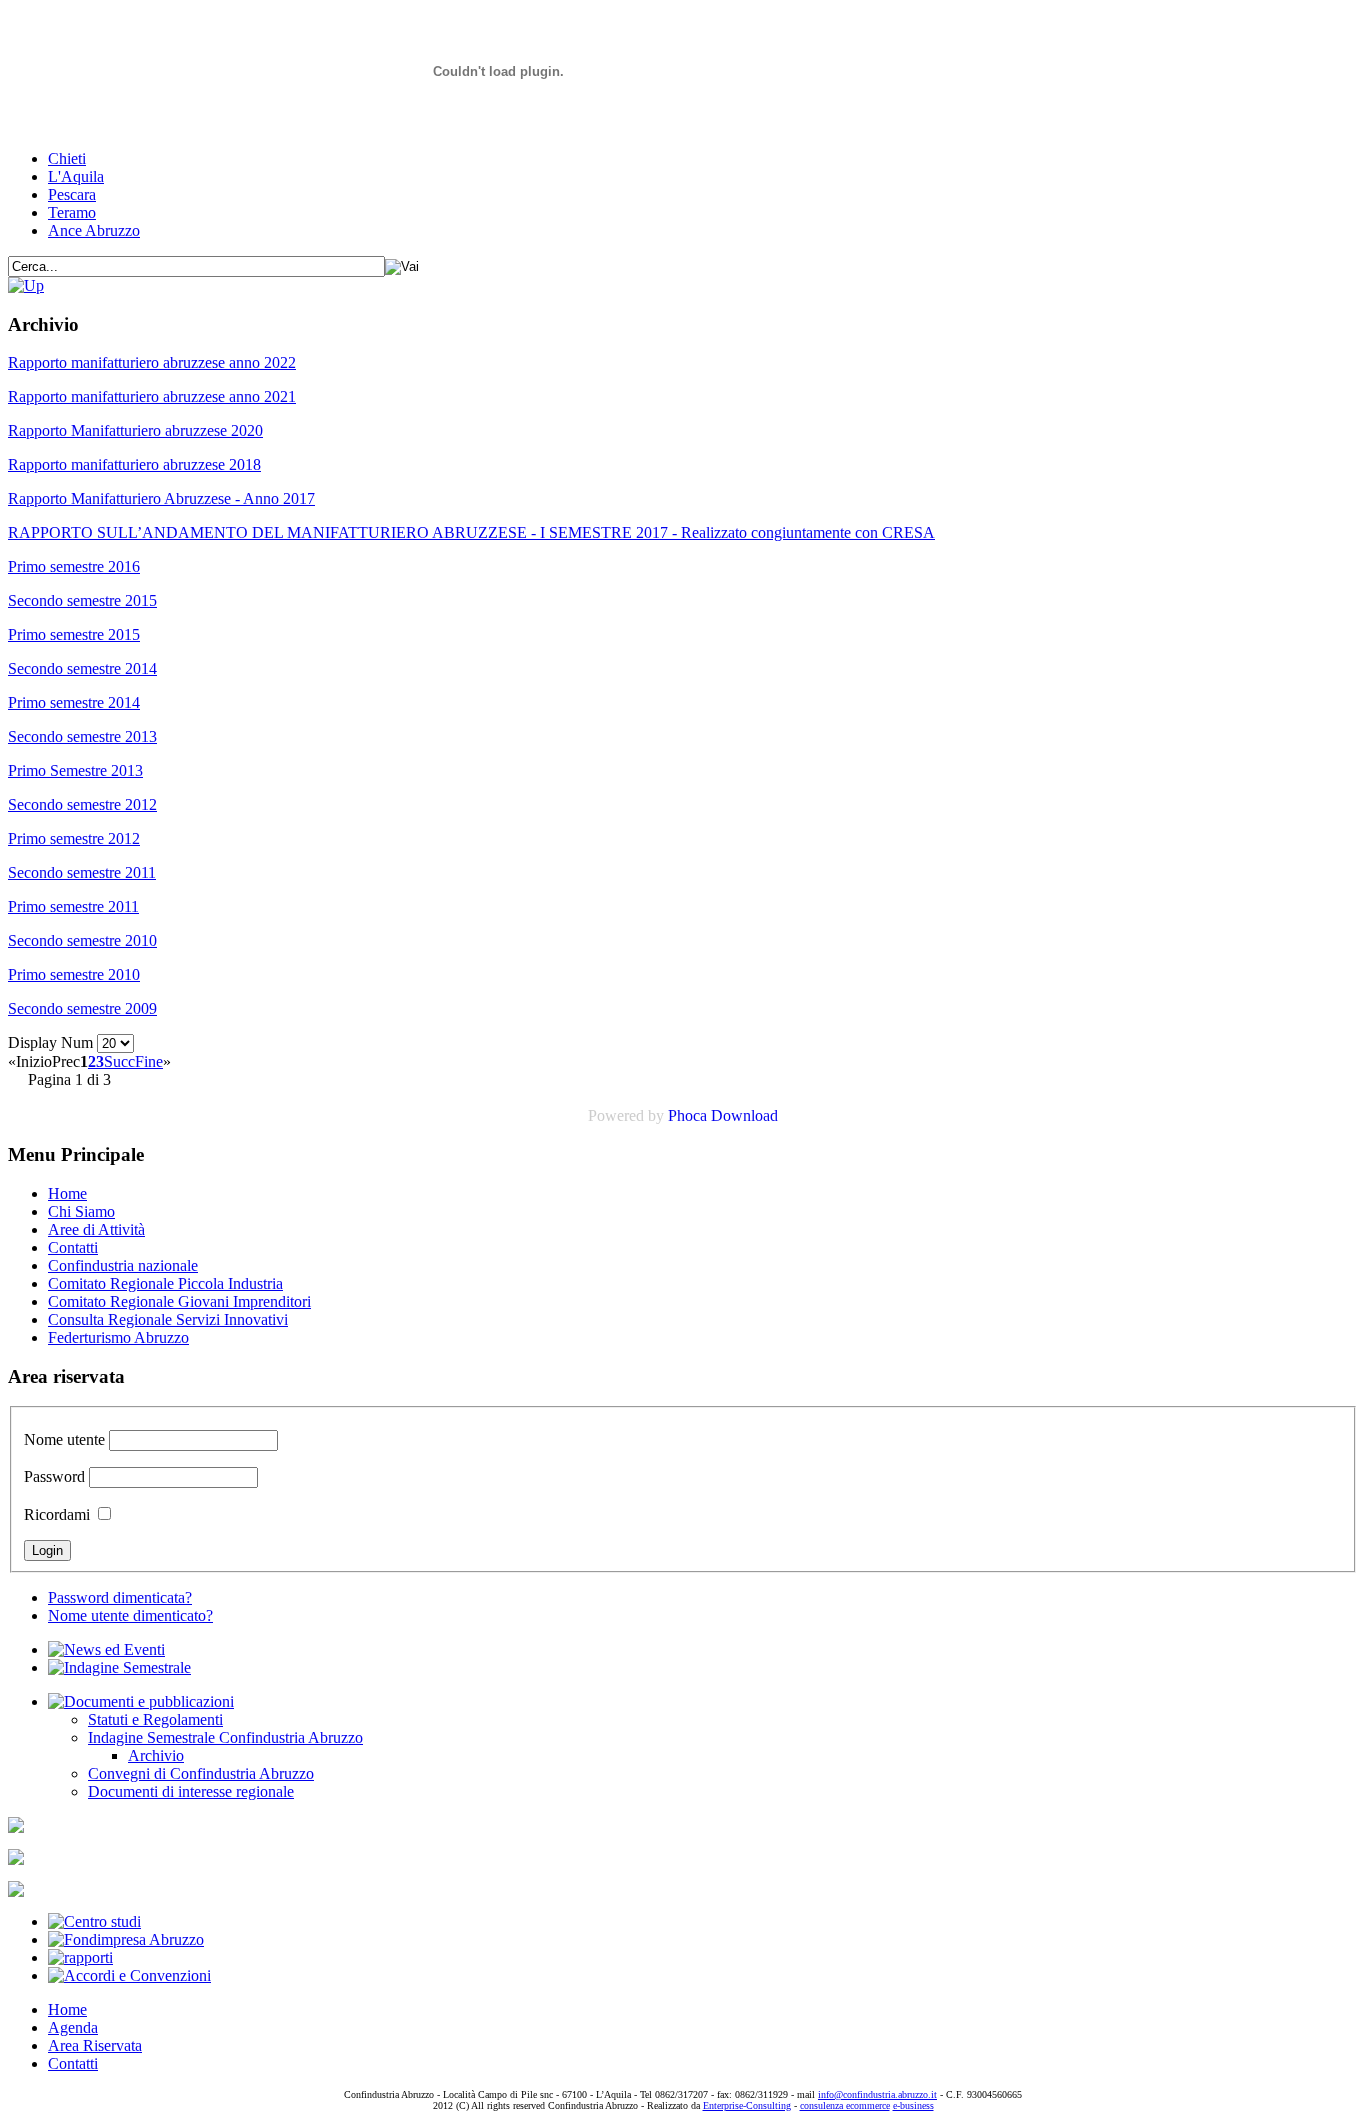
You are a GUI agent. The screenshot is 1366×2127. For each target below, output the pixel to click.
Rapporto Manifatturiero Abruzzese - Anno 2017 (161, 498)
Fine (149, 1061)
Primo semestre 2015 (74, 634)
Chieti (67, 158)
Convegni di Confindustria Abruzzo (201, 1773)
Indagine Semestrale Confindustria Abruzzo (225, 1737)
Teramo (72, 212)
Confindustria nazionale (123, 1265)
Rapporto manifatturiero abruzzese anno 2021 (152, 396)
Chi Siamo (81, 1211)
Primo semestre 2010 (74, 974)
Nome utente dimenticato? (130, 1615)
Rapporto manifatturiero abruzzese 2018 (134, 464)
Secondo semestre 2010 (82, 940)
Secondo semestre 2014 (82, 668)
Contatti (73, 1247)
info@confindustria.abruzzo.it (877, 2094)
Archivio (156, 1755)
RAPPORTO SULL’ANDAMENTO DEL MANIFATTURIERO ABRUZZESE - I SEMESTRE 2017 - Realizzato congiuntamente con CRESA (471, 532)
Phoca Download (723, 1115)
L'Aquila (76, 176)
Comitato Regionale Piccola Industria (165, 1283)
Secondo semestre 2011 (82, 872)
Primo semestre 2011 (73, 906)
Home (67, 1193)
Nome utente (64, 1439)
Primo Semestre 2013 (75, 770)
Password (54, 1476)
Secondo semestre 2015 (82, 600)
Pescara (72, 194)
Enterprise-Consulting (747, 2105)
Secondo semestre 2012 (82, 804)
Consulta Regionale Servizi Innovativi (168, 1319)
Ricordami (57, 1514)
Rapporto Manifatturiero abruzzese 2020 (135, 430)
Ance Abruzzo (94, 230)
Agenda (73, 2027)
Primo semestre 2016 (74, 566)
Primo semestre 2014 (74, 702)
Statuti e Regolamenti (155, 1719)
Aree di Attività (96, 1229)
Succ (119, 1061)
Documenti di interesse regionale (191, 1791)
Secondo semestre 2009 (82, 1008)
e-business (913, 2105)
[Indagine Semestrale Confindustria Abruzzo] (26, 285)
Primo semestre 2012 (74, 838)
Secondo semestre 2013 (82, 736)
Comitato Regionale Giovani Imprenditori (179, 1301)
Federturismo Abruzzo (118, 1337)
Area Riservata (95, 2045)
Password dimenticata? (120, 1597)
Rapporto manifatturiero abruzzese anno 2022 (152, 362)
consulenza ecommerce (845, 2105)
